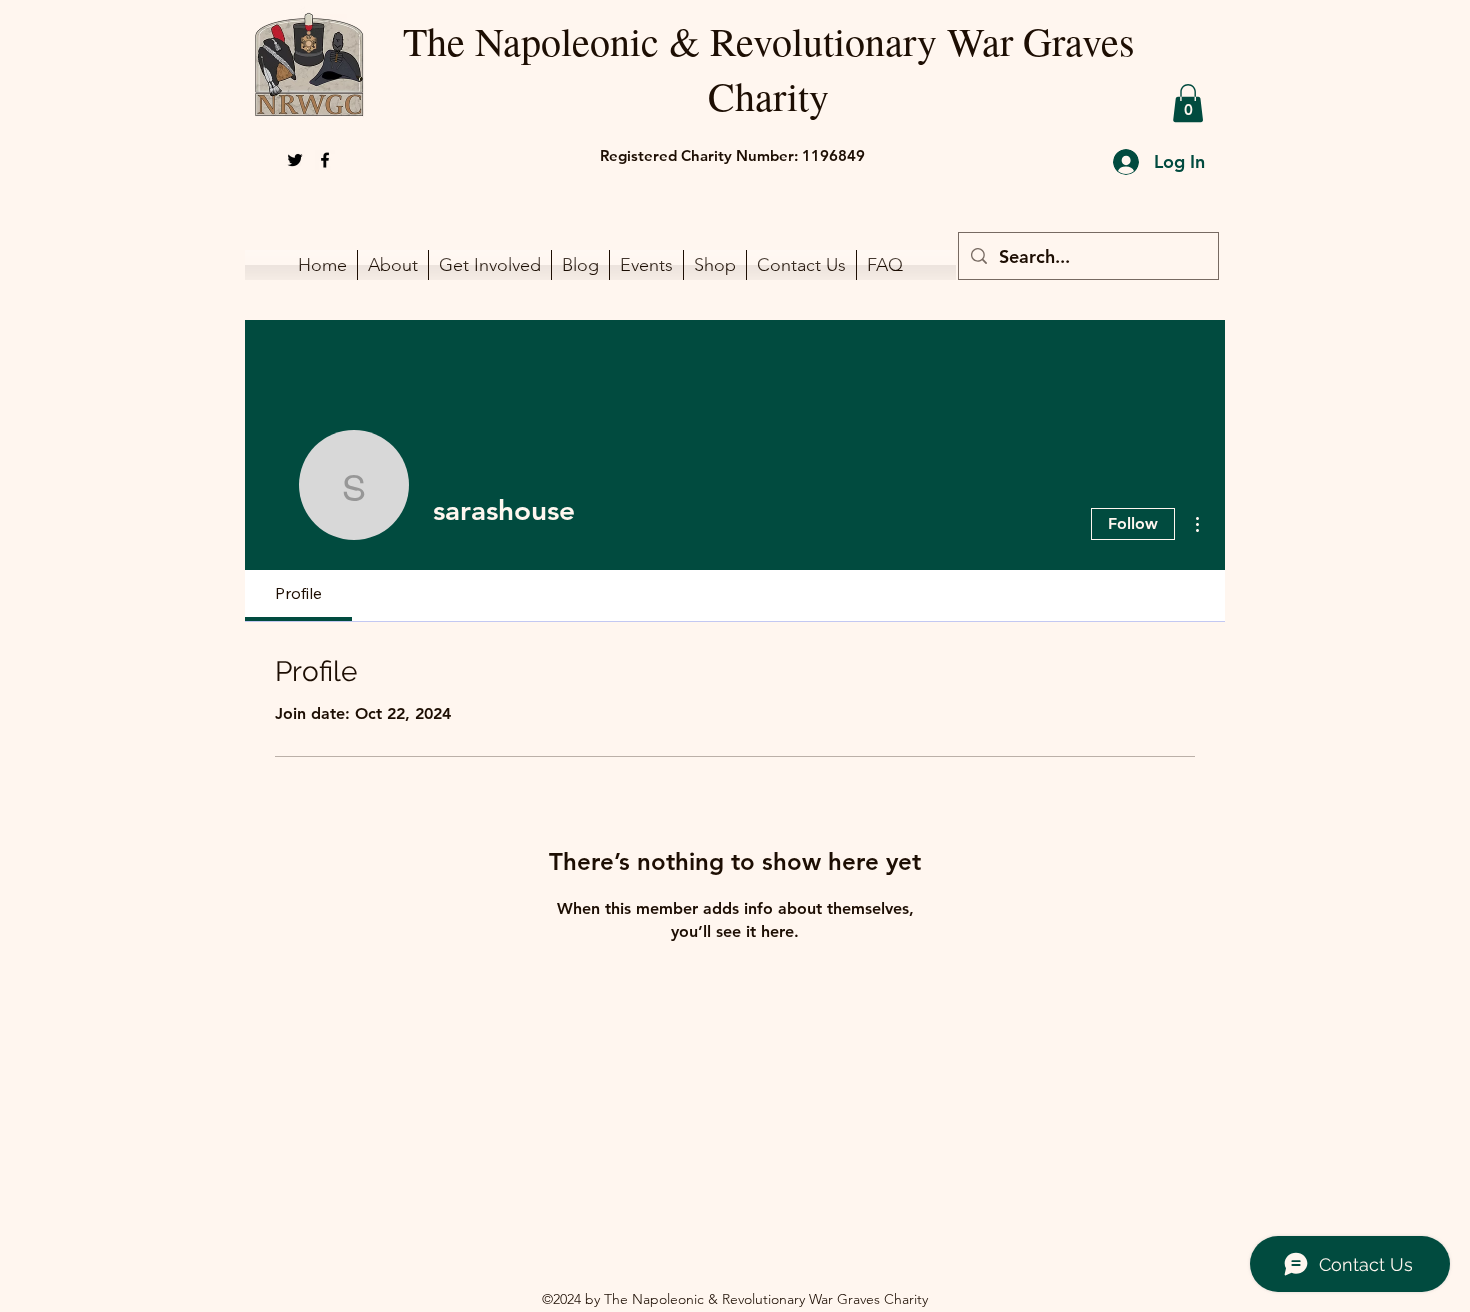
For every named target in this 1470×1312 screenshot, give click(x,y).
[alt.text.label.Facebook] (325, 160)
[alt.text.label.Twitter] (295, 160)
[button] (1188, 103)
